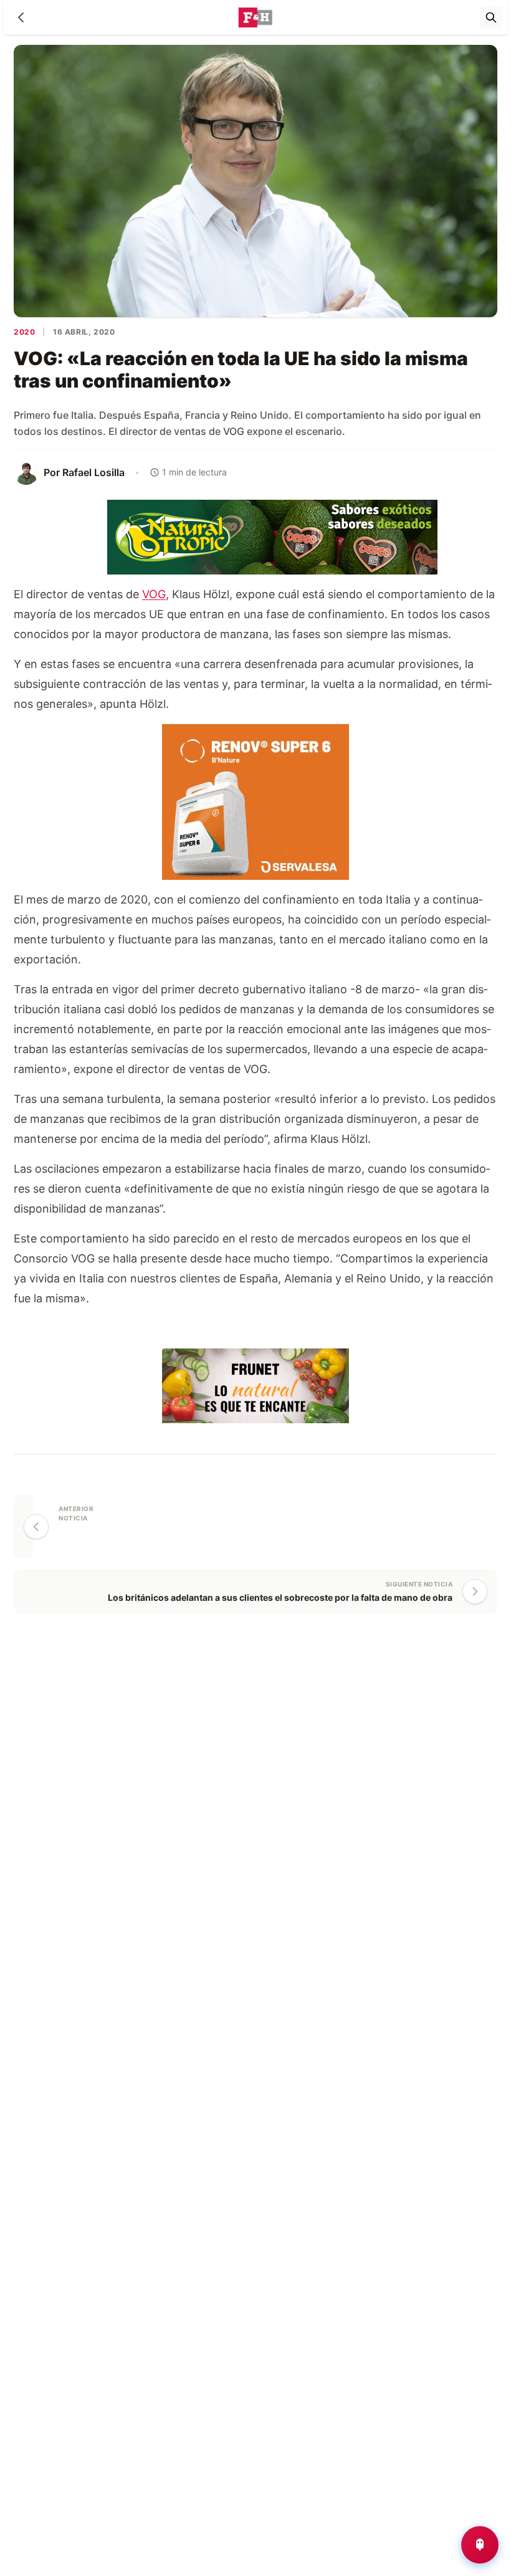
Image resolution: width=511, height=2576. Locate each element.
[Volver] (21, 17)
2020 (24, 332)
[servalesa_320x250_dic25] (255, 800)
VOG (154, 594)
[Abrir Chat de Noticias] (480, 2545)
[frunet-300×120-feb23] (255, 1384)
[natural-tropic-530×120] (255, 536)
